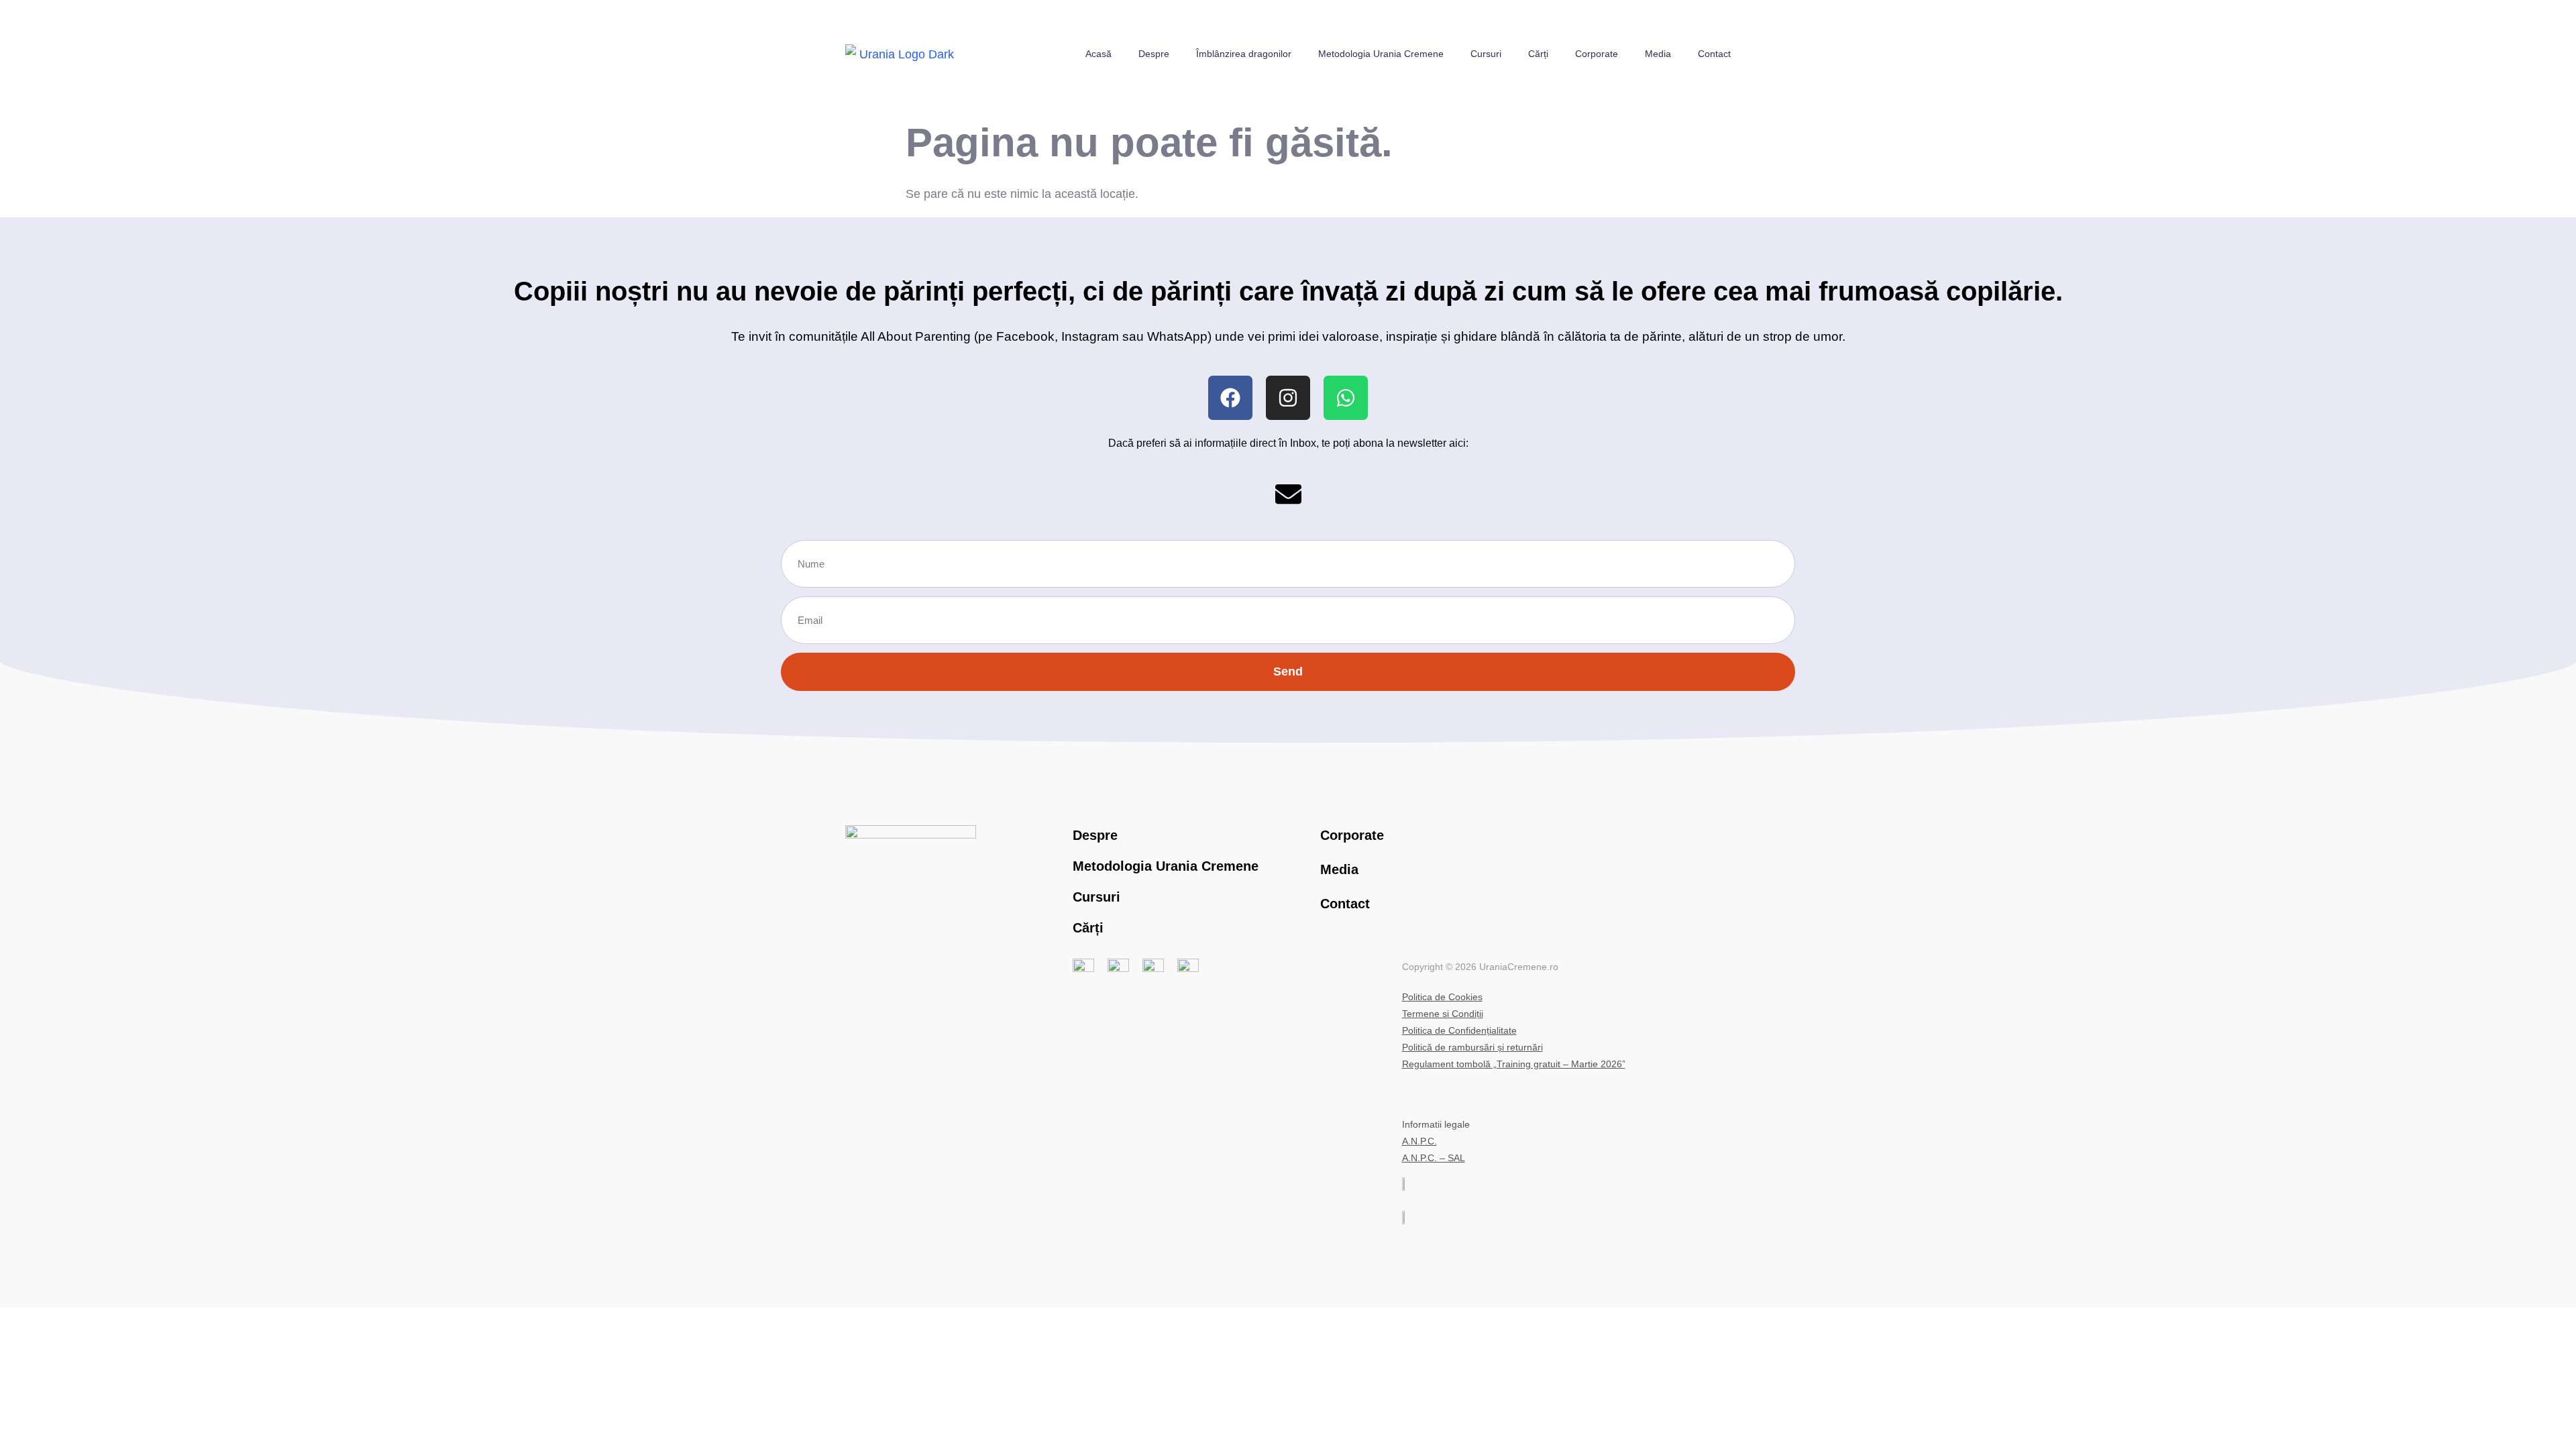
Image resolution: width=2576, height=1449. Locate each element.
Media (1658, 54)
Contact (1714, 54)
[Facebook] (1230, 398)
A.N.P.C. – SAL (1434, 1158)
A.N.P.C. (1419, 1141)
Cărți (1538, 54)
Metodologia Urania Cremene (1381, 54)
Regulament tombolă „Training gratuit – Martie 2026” (1514, 1064)
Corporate (1597, 54)
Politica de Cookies (1442, 997)
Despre (1154, 54)
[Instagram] (1288, 398)
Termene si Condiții (1443, 1014)
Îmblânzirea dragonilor (1244, 54)
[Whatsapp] (1346, 398)
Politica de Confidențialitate (1459, 1030)
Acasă (1098, 54)
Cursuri (1486, 54)
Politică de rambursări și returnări (1472, 1047)
